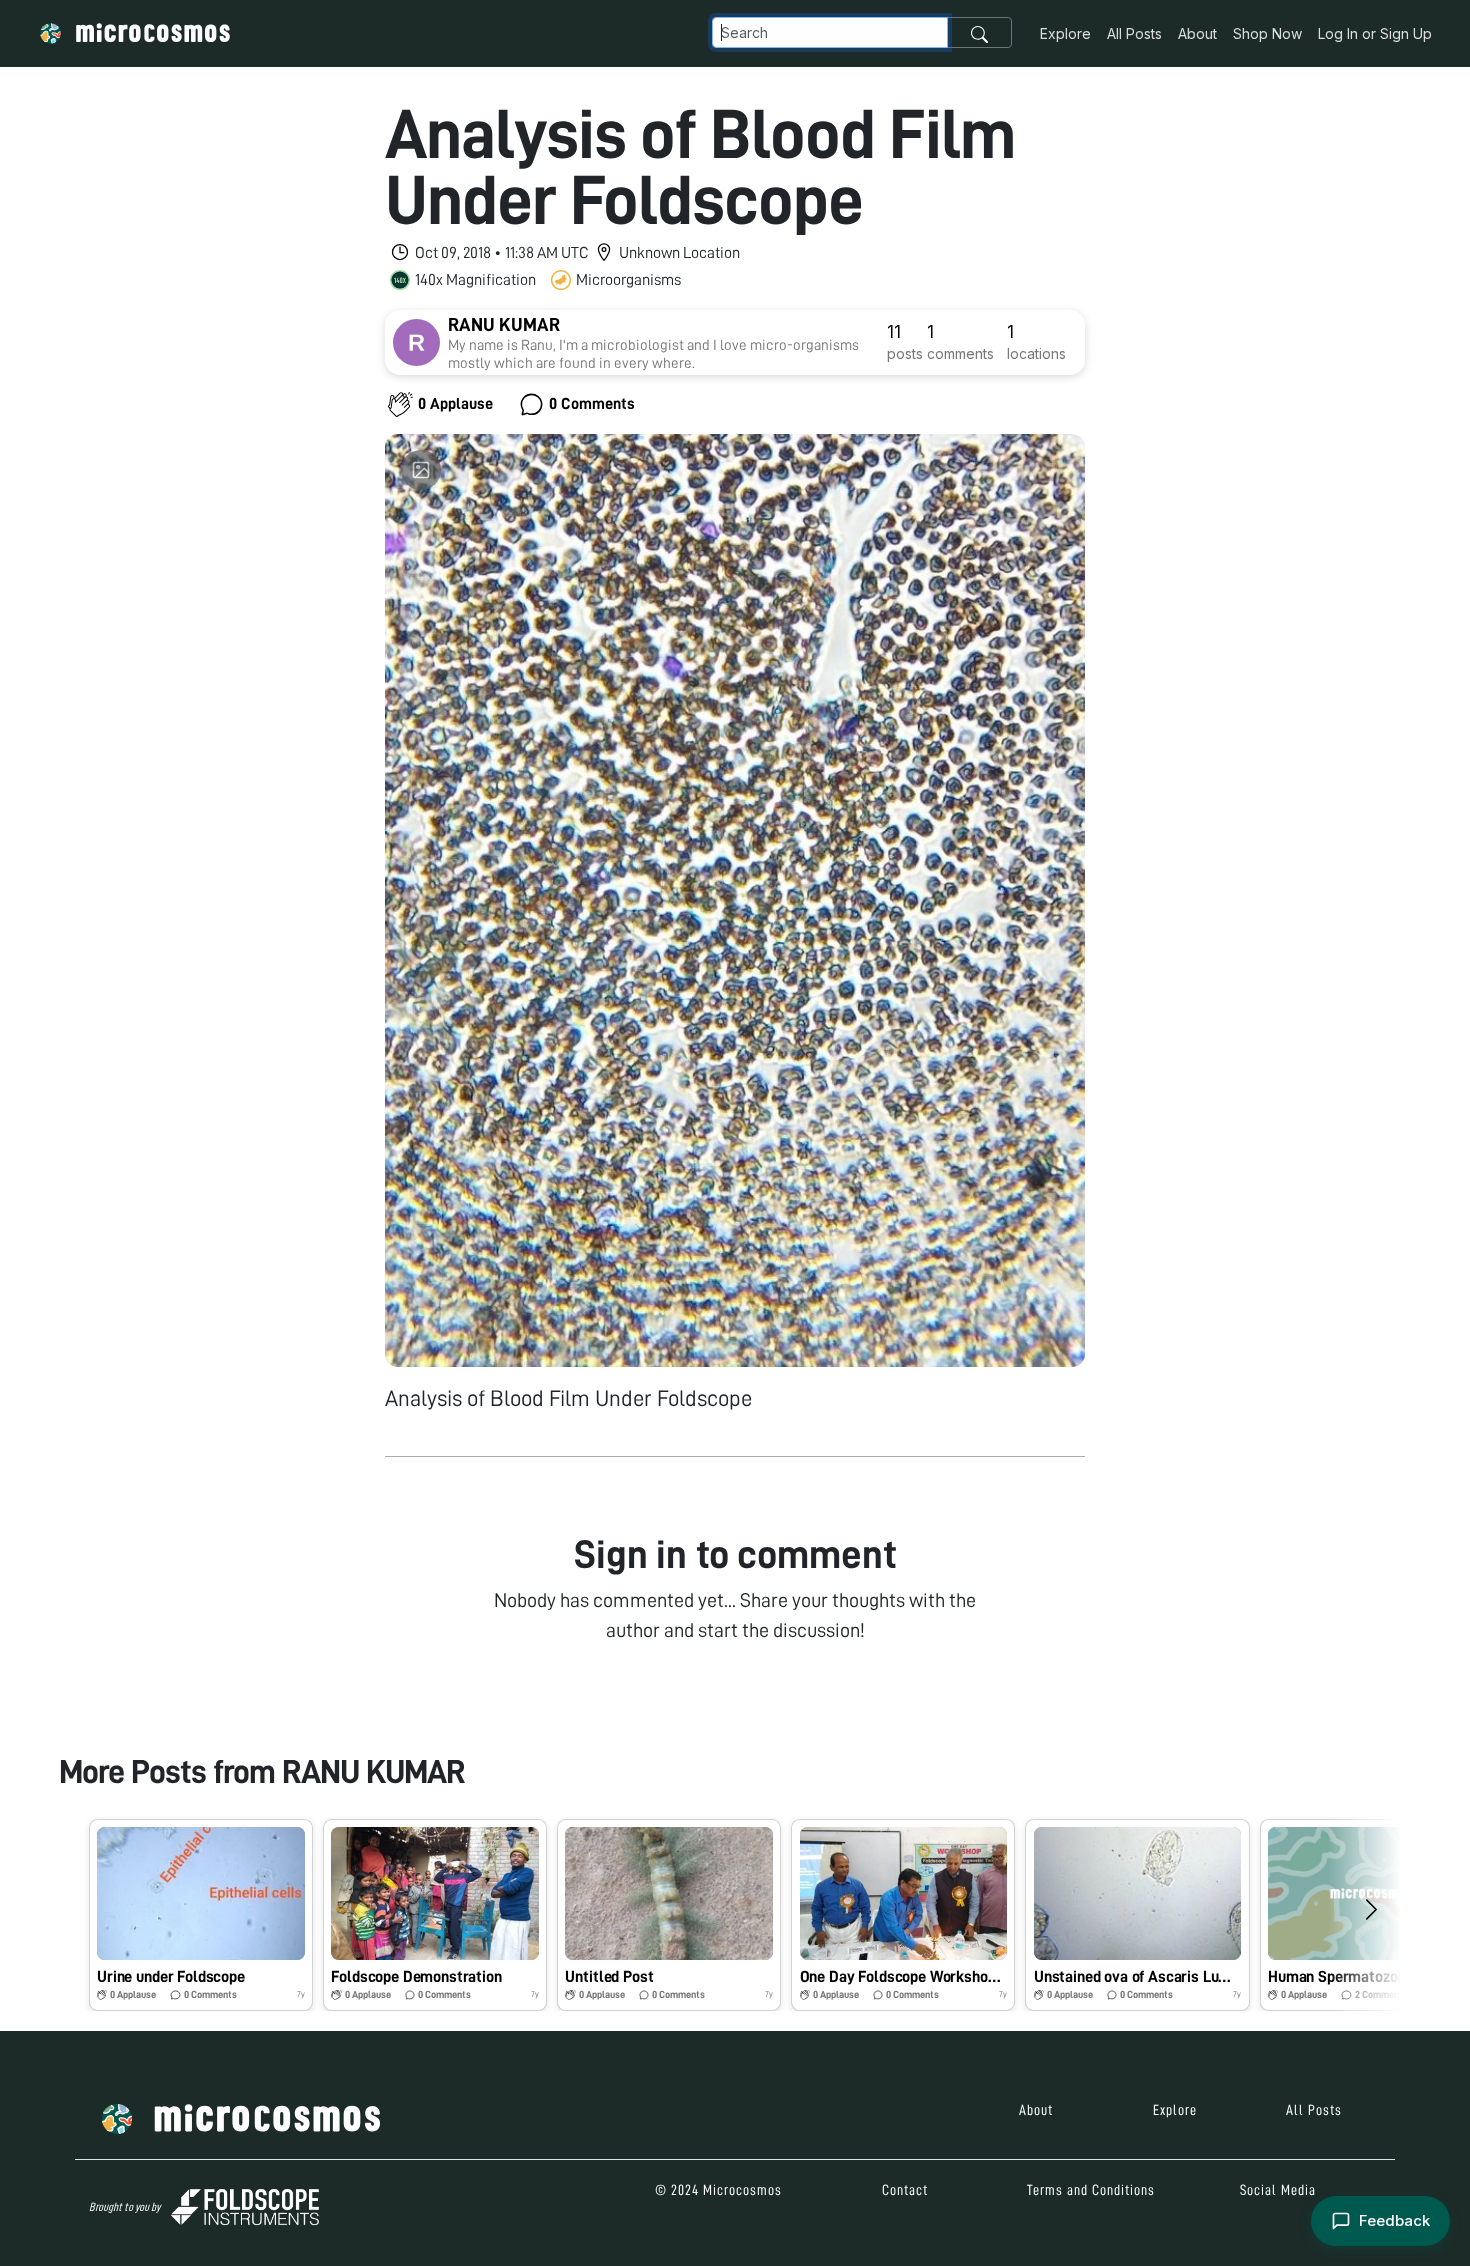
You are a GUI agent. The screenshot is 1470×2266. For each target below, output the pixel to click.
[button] (201, 1915)
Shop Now (1267, 33)
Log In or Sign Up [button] (1375, 33)
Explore (1065, 33)
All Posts (1134, 33)
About (1197, 33)
